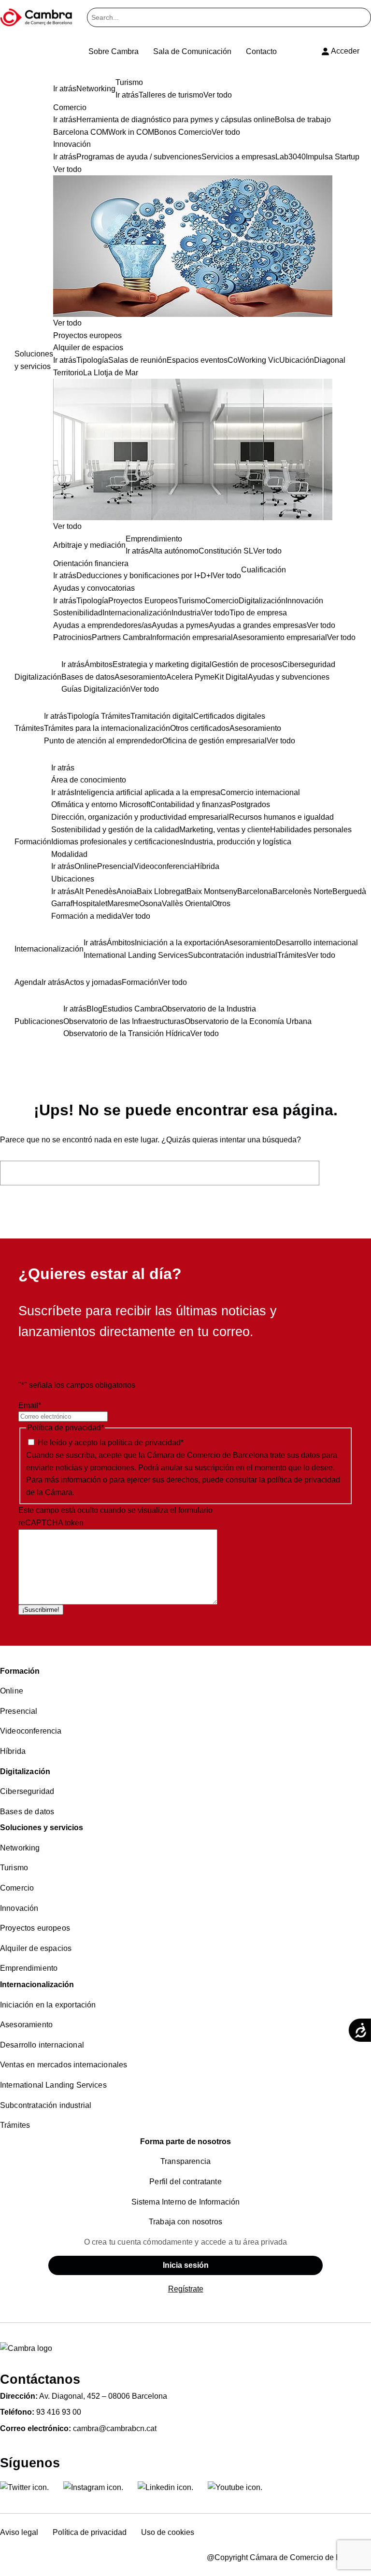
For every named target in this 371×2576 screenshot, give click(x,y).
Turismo (14, 1868)
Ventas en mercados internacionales (64, 2065)
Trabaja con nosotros (185, 2222)
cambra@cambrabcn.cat (115, 2428)
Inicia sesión (186, 2265)
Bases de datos (27, 1812)
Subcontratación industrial (46, 2105)
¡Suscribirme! (41, 1610)
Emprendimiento (29, 1968)
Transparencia (185, 2161)
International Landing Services (53, 2085)
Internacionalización (37, 1985)
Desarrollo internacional (42, 2045)
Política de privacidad (90, 2532)
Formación (20, 1671)
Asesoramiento (26, 2025)
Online (12, 1691)
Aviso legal (19, 2532)
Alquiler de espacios (36, 1948)
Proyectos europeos (35, 1928)
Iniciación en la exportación (48, 2005)
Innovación (19, 1908)
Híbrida (13, 1751)
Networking (20, 1848)
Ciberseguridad (27, 1791)
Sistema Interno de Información (186, 2202)
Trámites (15, 2125)
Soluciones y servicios (42, 1828)
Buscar (348, 1173)
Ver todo (67, 323)
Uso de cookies (168, 2532)
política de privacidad (144, 1443)
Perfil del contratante (185, 2182)
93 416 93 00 (59, 2412)
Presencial (19, 1711)
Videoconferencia (31, 1731)
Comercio (17, 1888)
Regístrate (186, 2289)
